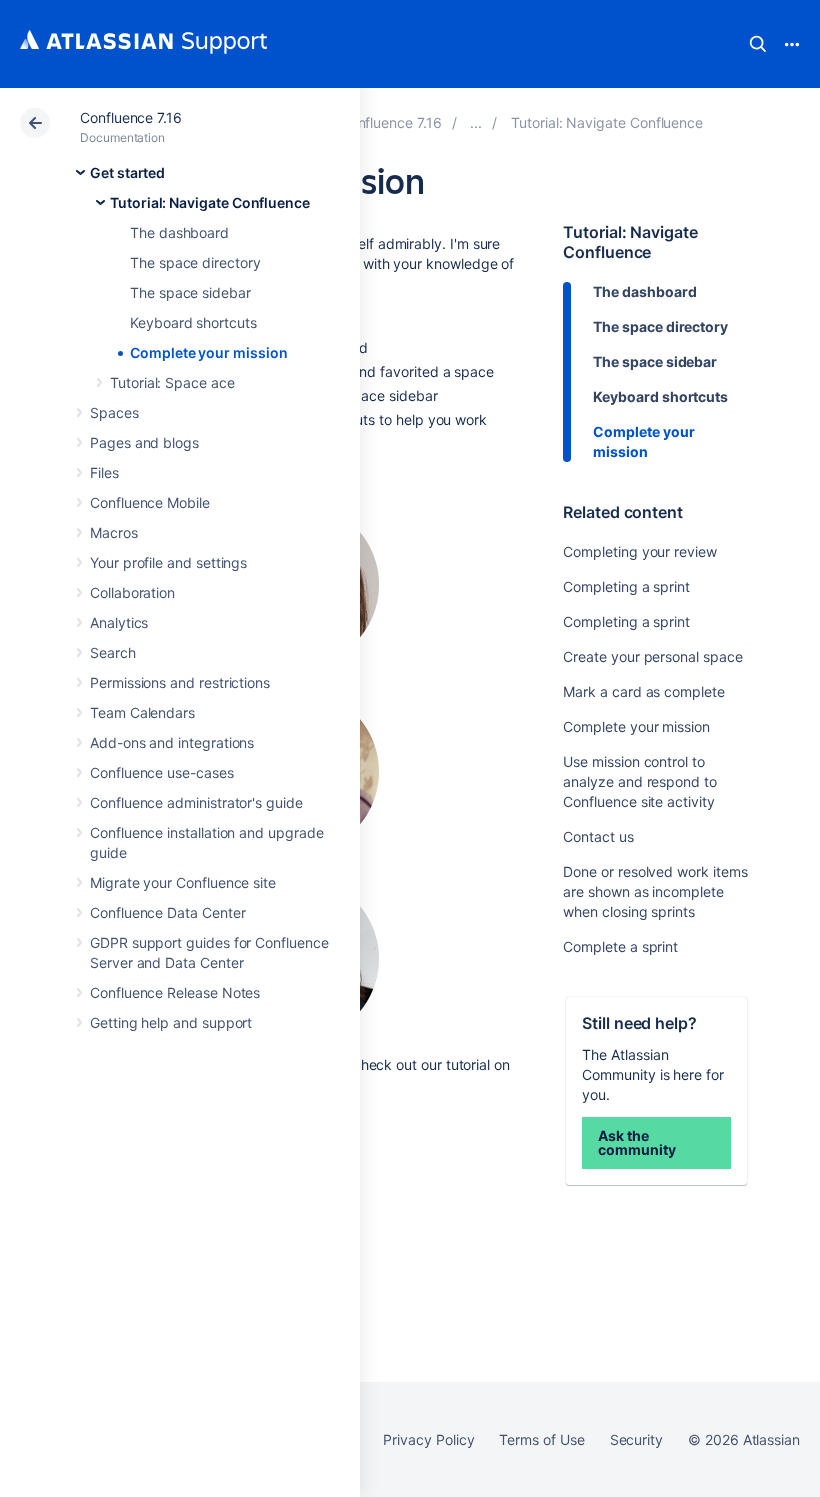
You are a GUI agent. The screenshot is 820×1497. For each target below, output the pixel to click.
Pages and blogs (144, 442)
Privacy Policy (428, 1439)
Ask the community (636, 1142)
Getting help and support (171, 1022)
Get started (127, 172)
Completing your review (639, 551)
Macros (114, 532)
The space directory (195, 262)
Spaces (114, 412)
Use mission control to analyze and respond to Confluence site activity (639, 781)
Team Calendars (142, 712)
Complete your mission (209, 352)
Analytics (119, 622)
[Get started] (476, 122)
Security (636, 1439)
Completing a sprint (626, 586)
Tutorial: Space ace (172, 382)
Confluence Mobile (150, 502)
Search (758, 44)
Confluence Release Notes (175, 992)
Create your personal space (652, 656)
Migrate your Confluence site (183, 882)
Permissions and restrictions (180, 682)
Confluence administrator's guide (196, 802)
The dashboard (179, 232)
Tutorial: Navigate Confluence (210, 202)
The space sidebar (190, 292)
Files (104, 472)
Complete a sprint (620, 946)
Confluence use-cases (162, 772)
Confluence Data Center (167, 912)
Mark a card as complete (643, 691)
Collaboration (132, 592)
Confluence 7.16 (131, 117)
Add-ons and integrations (172, 742)
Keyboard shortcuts (193, 322)
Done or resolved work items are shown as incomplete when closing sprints (655, 891)
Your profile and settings (168, 562)
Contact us (598, 836)
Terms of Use (541, 1439)
